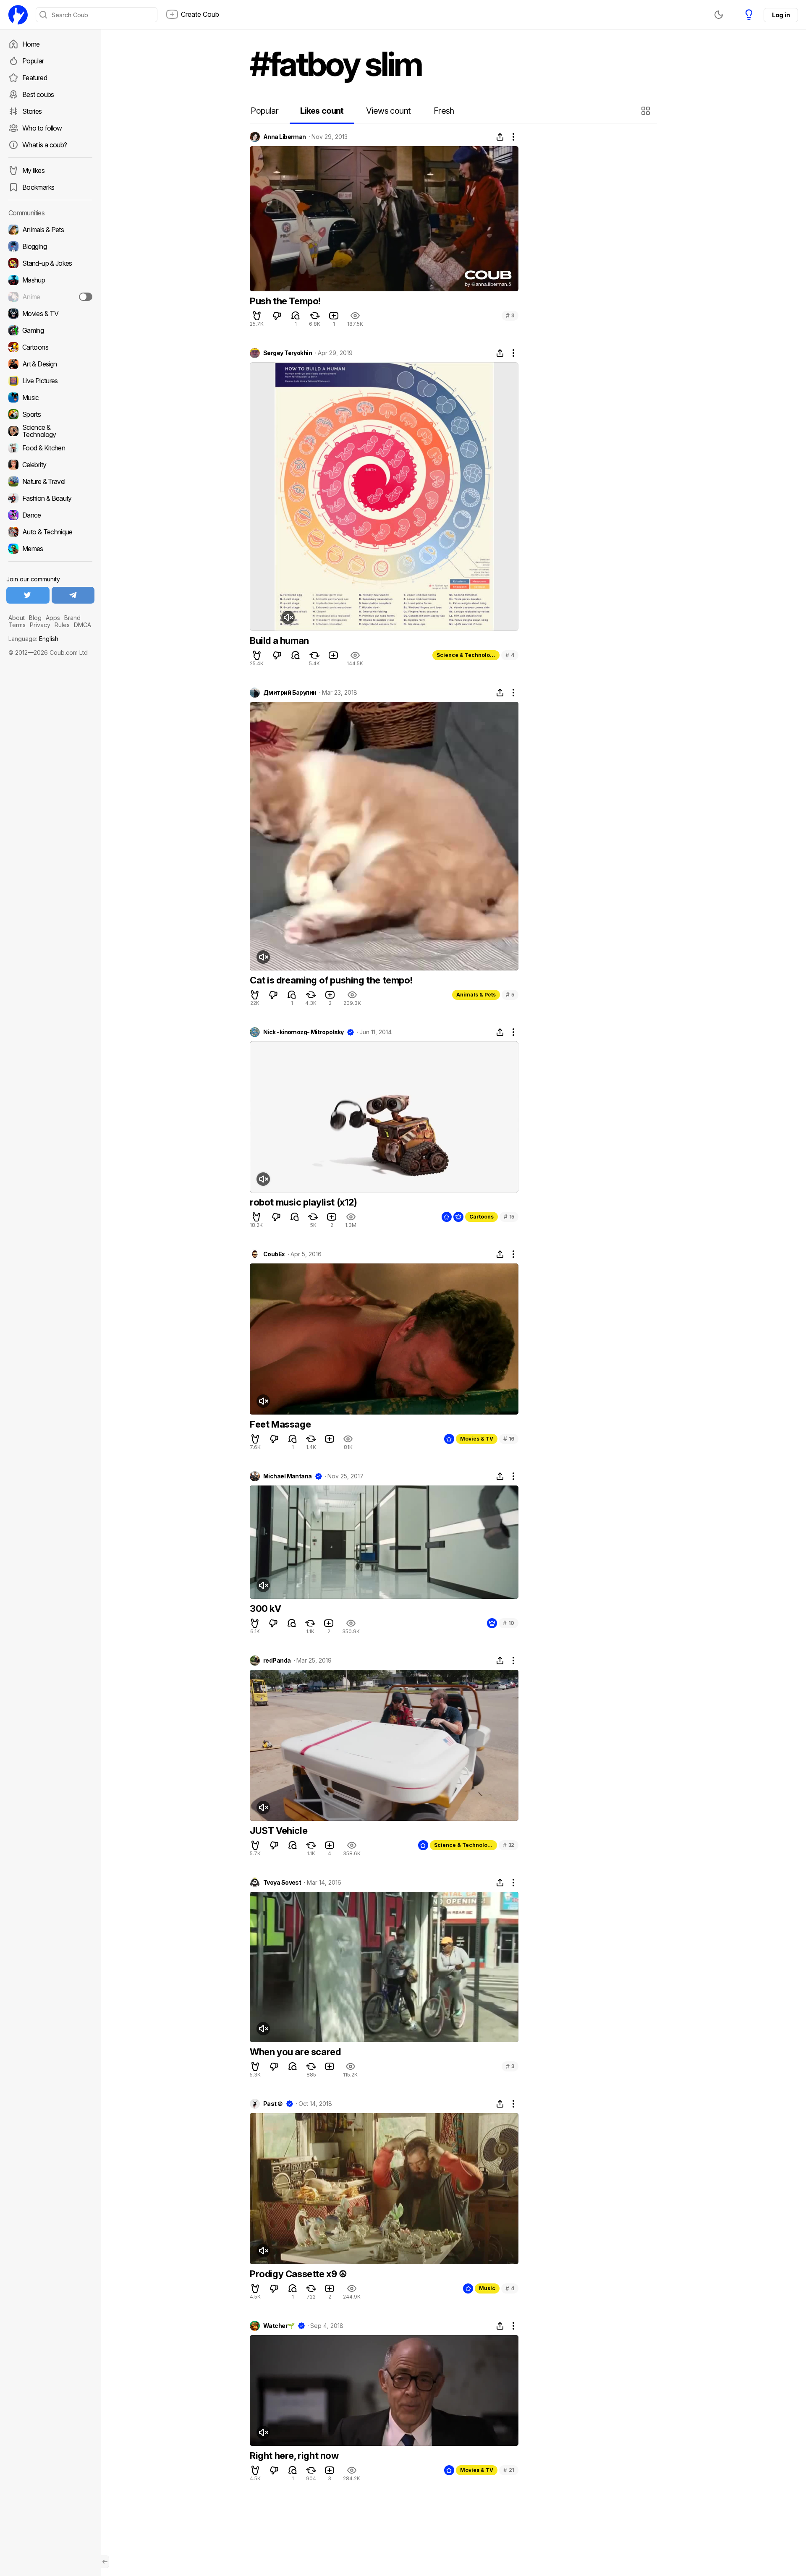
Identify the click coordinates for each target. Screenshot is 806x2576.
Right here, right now (294, 2456)
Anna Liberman (285, 137)
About (17, 618)
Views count (388, 111)
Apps (53, 618)
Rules (62, 625)
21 (509, 2470)
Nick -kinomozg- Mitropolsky (304, 1032)
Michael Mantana (288, 1476)
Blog (35, 618)
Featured (35, 78)
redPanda (277, 1661)
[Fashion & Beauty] (50, 498)
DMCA (82, 625)
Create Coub (200, 14)
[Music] (50, 398)
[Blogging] (50, 246)
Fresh (444, 111)
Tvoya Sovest (282, 1883)
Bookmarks (38, 187)
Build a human (279, 641)
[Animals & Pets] (50, 230)
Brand (72, 618)
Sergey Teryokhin (288, 353)
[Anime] (50, 297)
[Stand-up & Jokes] (50, 263)
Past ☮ (273, 2104)
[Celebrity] (50, 465)
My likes (33, 170)
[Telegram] (73, 595)
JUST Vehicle (279, 1831)
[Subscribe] (86, 297)
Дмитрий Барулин (290, 693)
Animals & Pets (476, 995)
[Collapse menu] (105, 2562)
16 (509, 1439)
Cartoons (482, 1217)
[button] (647, 111)
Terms (17, 625)
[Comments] (296, 316)
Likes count (322, 111)
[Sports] (50, 414)
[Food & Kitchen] (50, 448)
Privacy (40, 625)
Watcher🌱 (279, 2326)
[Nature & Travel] (50, 481)
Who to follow (42, 128)
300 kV (266, 1608)
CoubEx (274, 1254)
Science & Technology (466, 655)
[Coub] (18, 15)
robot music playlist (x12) (304, 1202)
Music (487, 2288)
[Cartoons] (50, 347)
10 (509, 1623)
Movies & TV (477, 1439)
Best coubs (38, 94)
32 (509, 1845)
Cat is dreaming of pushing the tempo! (331, 980)
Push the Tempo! (285, 301)
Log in (781, 15)
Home (31, 44)
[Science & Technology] (50, 431)
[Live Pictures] (50, 381)
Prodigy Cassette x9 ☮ (298, 2274)
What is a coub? (44, 145)
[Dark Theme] (719, 15)
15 (509, 1217)
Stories (32, 111)
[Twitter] (28, 595)
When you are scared (295, 2052)
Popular (33, 61)
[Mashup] (50, 280)
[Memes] (50, 549)
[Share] (500, 137)
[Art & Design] (50, 364)
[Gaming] (50, 330)
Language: (33, 639)
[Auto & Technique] (50, 532)
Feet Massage (280, 1424)
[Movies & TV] (50, 314)
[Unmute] (288, 617)
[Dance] (50, 515)
